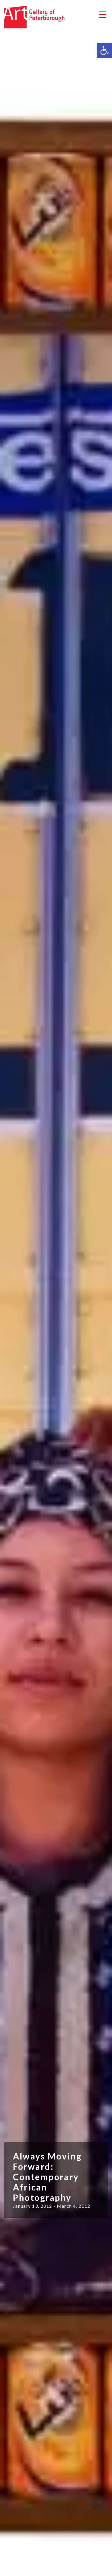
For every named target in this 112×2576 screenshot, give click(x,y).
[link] (105, 51)
